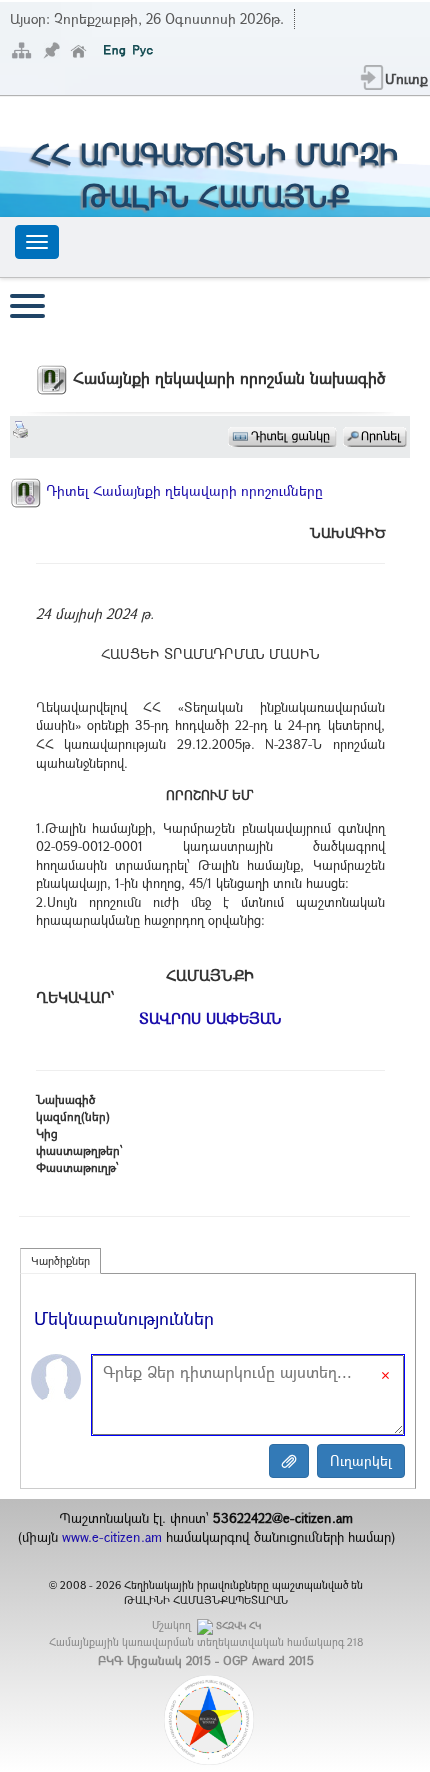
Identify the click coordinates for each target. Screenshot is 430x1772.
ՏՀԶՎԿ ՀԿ (238, 1625)
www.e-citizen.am (112, 1537)
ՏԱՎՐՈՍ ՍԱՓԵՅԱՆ (210, 1018)
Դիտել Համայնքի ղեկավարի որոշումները (182, 490)
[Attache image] (289, 1461)
